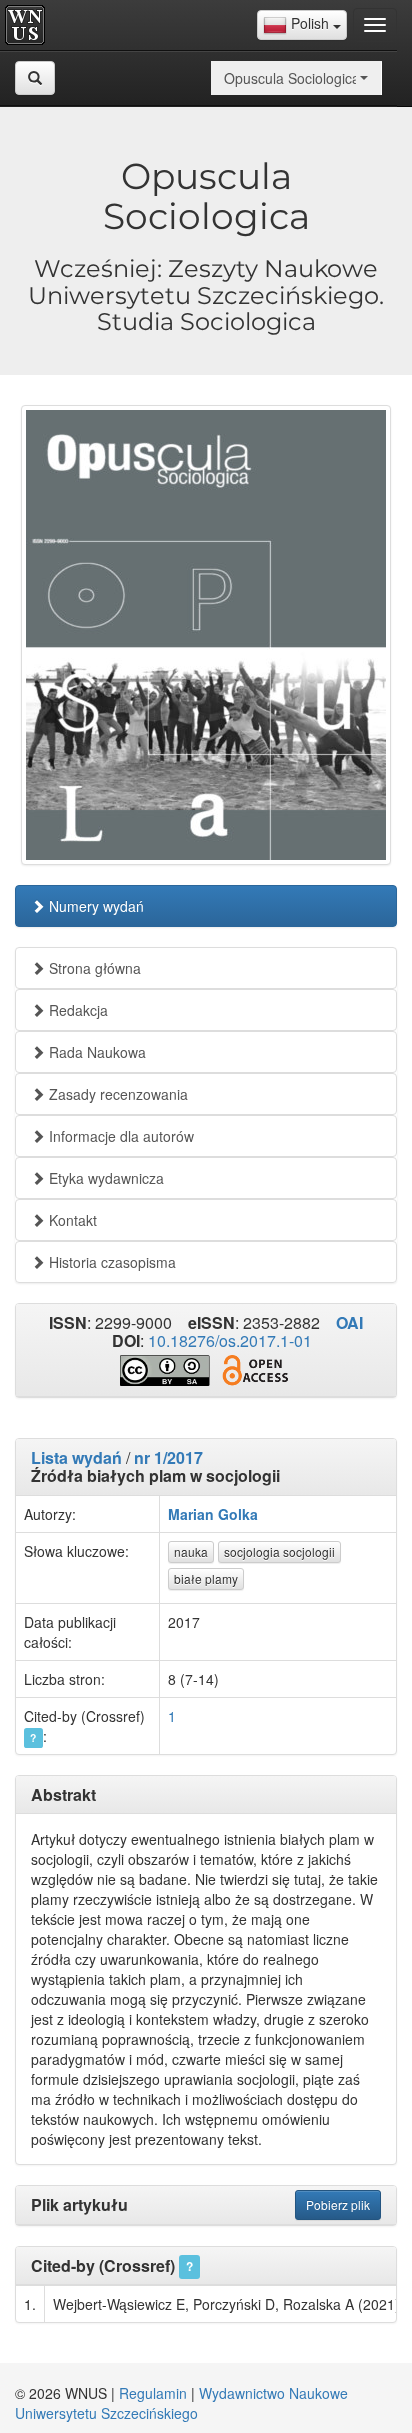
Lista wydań (76, 1457)
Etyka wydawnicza (104, 1178)
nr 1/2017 (168, 1457)
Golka (238, 1514)
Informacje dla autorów (119, 1136)
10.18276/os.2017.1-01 (230, 1340)
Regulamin (153, 2393)
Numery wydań (94, 906)
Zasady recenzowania (116, 1094)
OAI (349, 1322)
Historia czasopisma (110, 1262)
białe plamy (206, 1578)
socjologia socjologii (279, 1551)
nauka (191, 1551)
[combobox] (302, 25)
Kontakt (71, 1220)
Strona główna (93, 968)
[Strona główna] (30, 25)
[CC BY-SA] (165, 1371)
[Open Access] (255, 1370)
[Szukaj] (35, 78)
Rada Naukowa (95, 1052)
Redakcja (76, 1010)
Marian (191, 1514)
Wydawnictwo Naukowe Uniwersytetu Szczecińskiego (181, 2403)
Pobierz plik (338, 2204)
